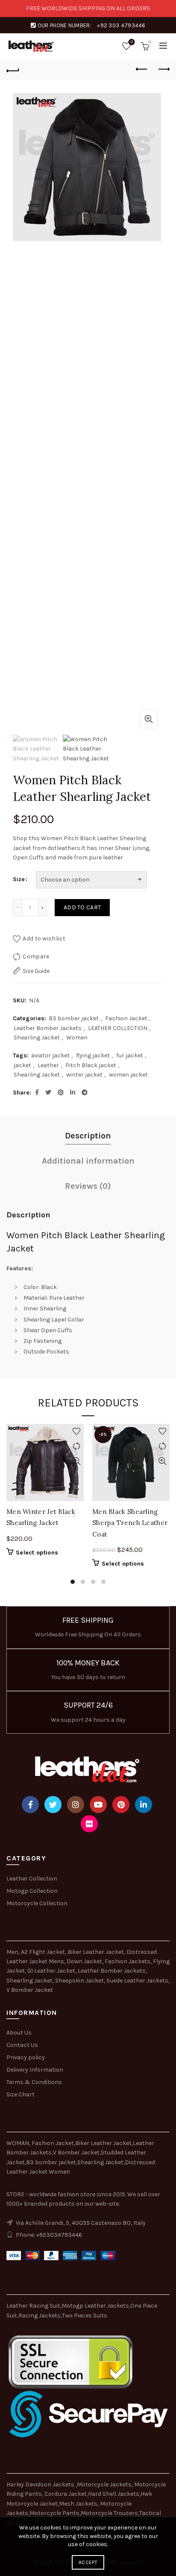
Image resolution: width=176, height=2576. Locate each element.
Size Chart (21, 2094)
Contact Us (22, 2045)
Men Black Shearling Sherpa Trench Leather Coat (130, 1523)
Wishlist (132, 42)
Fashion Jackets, (128, 1961)
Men (12, 1952)
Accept (88, 2562)
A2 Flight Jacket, (44, 1952)
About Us (19, 2033)
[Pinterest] (121, 1805)
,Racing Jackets (39, 2315)
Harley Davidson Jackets (41, 2484)
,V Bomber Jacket (76, 2152)
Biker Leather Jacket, (96, 1952)
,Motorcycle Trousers (109, 2513)
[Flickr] (89, 1824)
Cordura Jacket (66, 2494)
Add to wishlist (44, 939)
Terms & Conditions (34, 2082)
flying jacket (93, 1055)
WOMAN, (18, 2143)
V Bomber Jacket (30, 1990)
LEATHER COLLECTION (118, 1028)
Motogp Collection (32, 1891)
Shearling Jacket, (31, 1981)
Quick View (76, 1461)
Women (77, 1038)
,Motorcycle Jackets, (105, 2484)
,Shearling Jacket (100, 2162)
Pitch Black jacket (91, 1065)
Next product (163, 70)
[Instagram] (76, 1805)
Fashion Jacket (126, 1018)
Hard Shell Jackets (114, 2494)
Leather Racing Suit (33, 2306)
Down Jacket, (85, 1961)
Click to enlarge (149, 719)
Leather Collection (32, 1879)
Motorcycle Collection (37, 1903)
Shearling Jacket (37, 1038)
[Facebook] (30, 1805)
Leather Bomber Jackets (48, 1028)
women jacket (128, 1075)
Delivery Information (35, 2070)
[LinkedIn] (144, 1805)
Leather (48, 1065)
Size (19, 879)
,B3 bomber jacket (50, 2162)
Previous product (142, 70)
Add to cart (82, 907)
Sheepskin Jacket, (80, 1981)
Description (88, 1136)
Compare (36, 956)
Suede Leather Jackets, (138, 1981)
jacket (22, 1065)
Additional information (88, 1161)
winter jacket (84, 1075)
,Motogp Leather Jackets (95, 2306)
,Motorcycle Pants (54, 2513)
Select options (37, 1553)
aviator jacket (50, 1055)
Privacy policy (26, 2057)
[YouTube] (98, 1805)
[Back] (13, 70)
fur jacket (130, 1055)
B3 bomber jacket (74, 1018)
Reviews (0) (88, 1186)
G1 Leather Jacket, (52, 1971)
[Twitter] (53, 1805)
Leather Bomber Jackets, (112, 1971)
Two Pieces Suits (85, 2315)
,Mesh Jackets (78, 2504)
